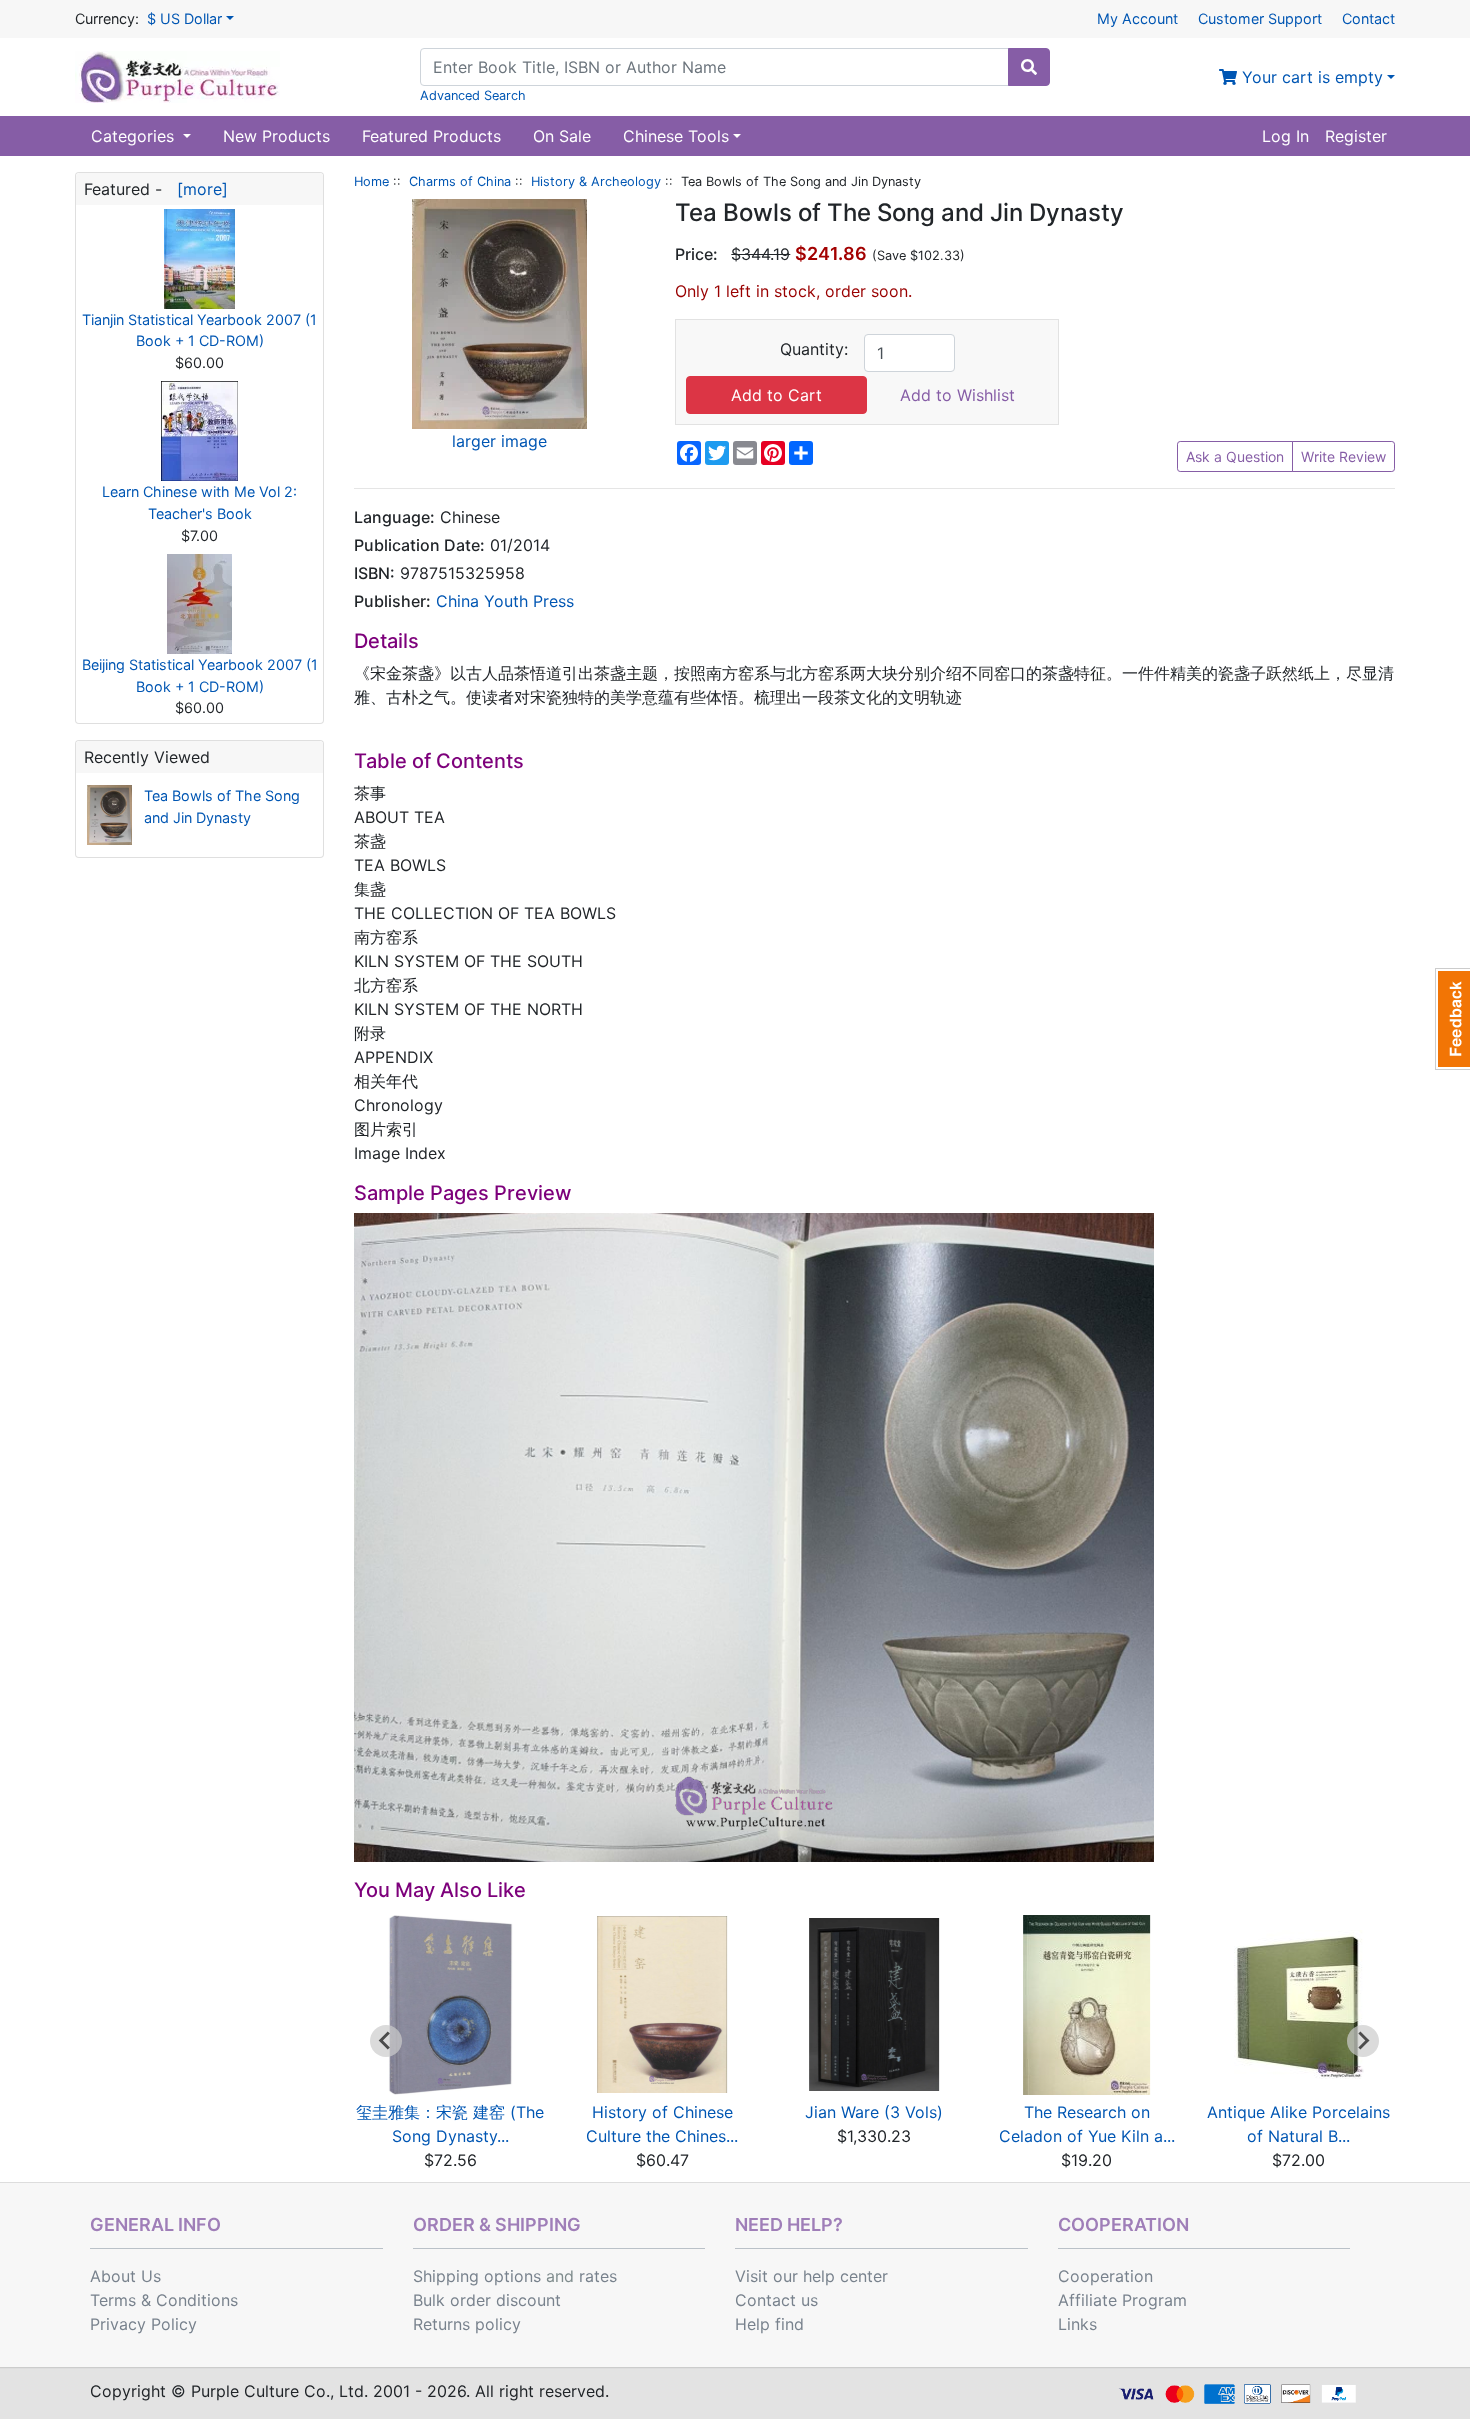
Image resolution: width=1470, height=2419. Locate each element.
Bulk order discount (487, 2300)
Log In (1285, 136)
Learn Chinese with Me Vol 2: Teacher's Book (199, 502)
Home (371, 181)
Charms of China (460, 181)
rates (598, 2276)
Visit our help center (811, 2276)
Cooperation (1105, 2276)
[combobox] (714, 67)
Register (1356, 136)
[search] (1029, 67)
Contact (1368, 18)
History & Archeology (596, 181)
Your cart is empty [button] (1310, 77)
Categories (135, 136)
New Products (276, 136)
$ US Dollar (184, 18)
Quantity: (814, 349)
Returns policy (467, 2324)
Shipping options (477, 2276)
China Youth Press (505, 601)
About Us (125, 2276)
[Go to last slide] (386, 2041)
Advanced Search (473, 95)
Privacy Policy (143, 2324)
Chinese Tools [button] (676, 136)
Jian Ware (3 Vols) (874, 2112)
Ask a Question (1235, 456)
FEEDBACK (1452, 1019)
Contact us (776, 2300)
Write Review (1343, 456)
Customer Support (1260, 18)
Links (1077, 2324)
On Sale (562, 136)
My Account (1137, 18)
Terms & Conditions (164, 2300)
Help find (769, 2324)
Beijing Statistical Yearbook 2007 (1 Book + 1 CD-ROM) (200, 675)
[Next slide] (1363, 2041)
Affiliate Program (1122, 2300)
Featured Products (431, 136)
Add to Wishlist (957, 395)
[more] (197, 189)
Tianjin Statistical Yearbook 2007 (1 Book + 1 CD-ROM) (199, 330)
